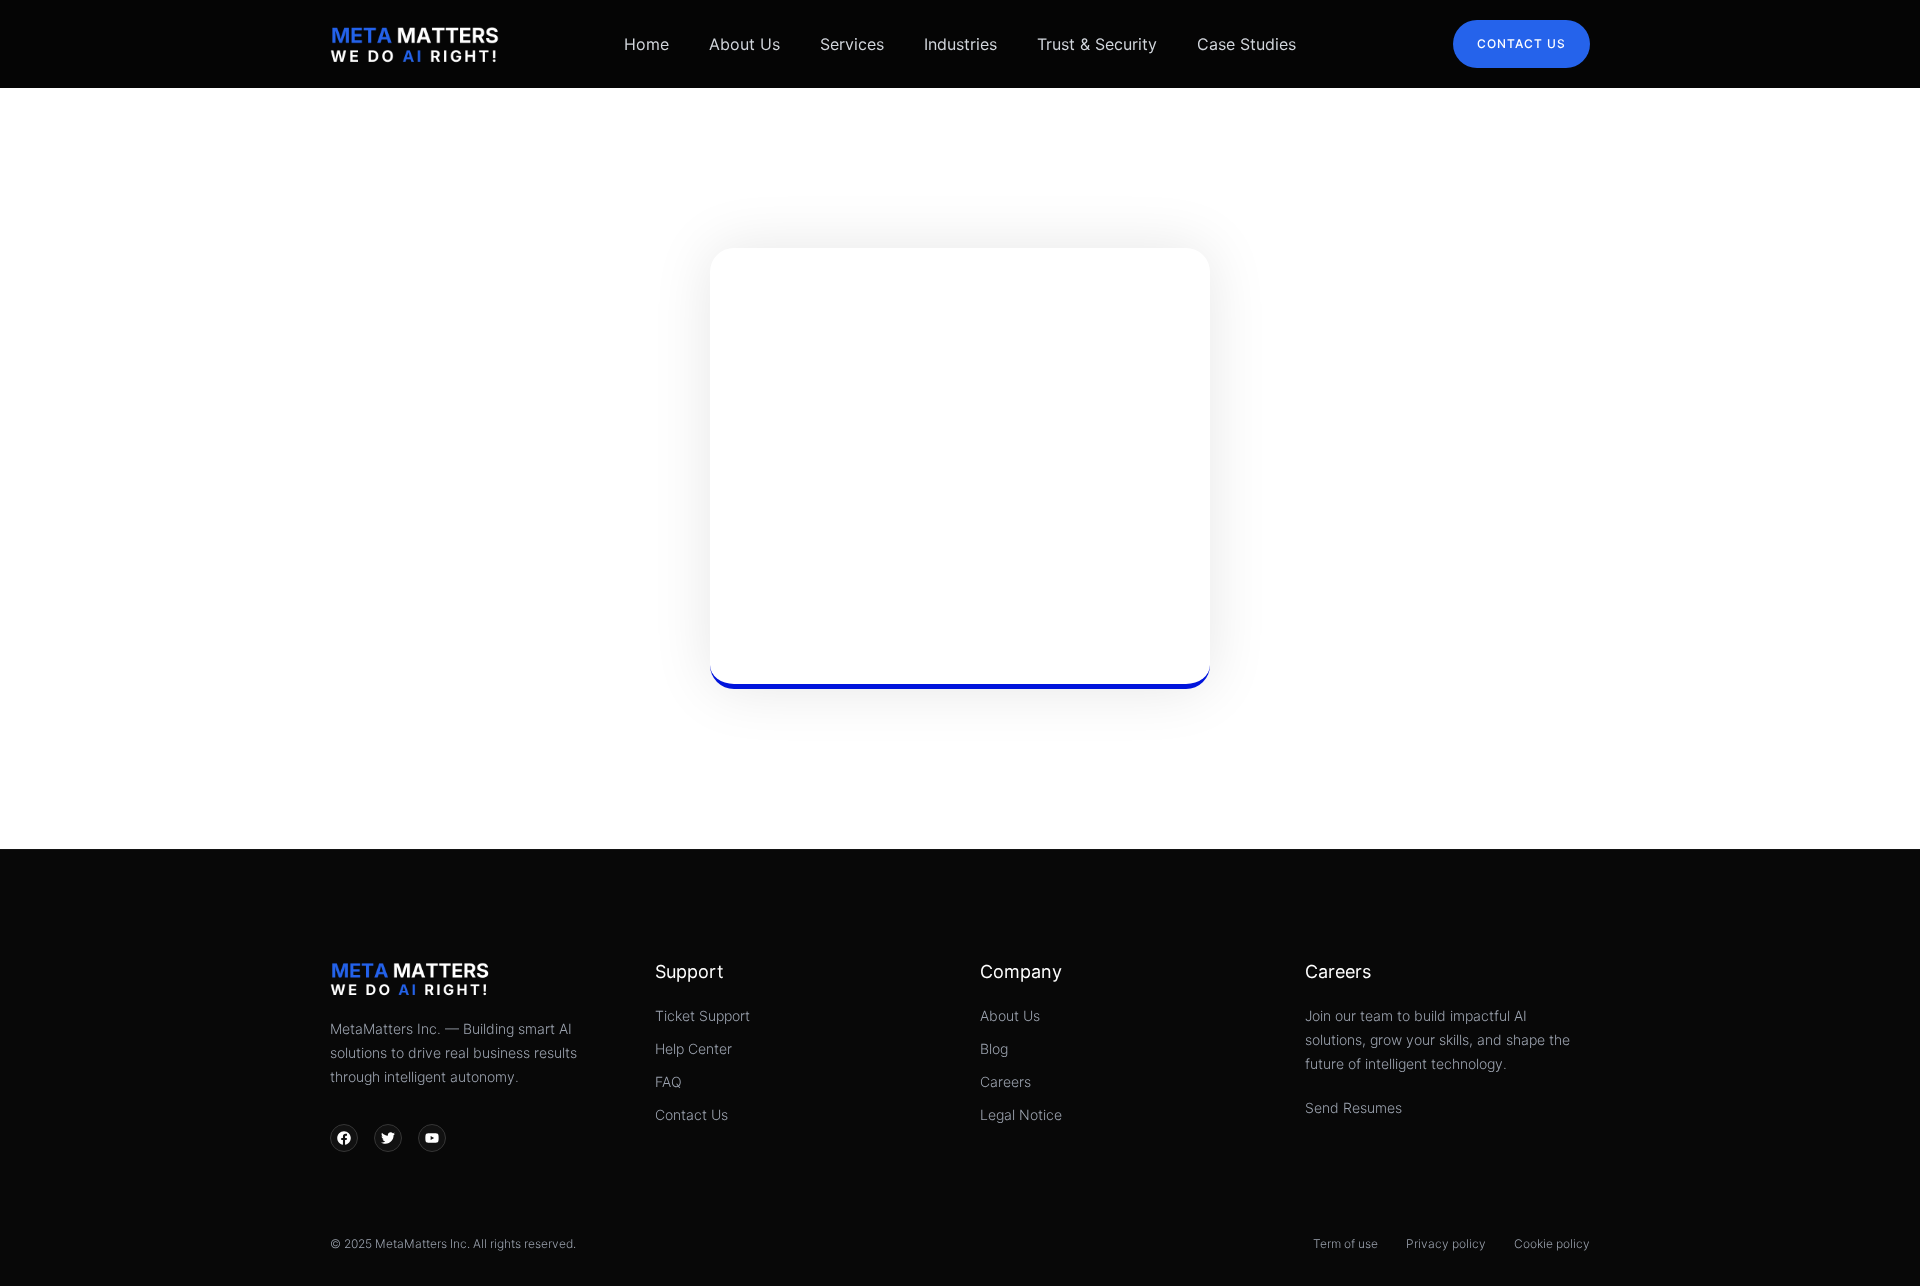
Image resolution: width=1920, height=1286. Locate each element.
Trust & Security (1097, 44)
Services (852, 44)
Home (646, 44)
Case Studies (1246, 44)
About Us (744, 44)
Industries (960, 44)
